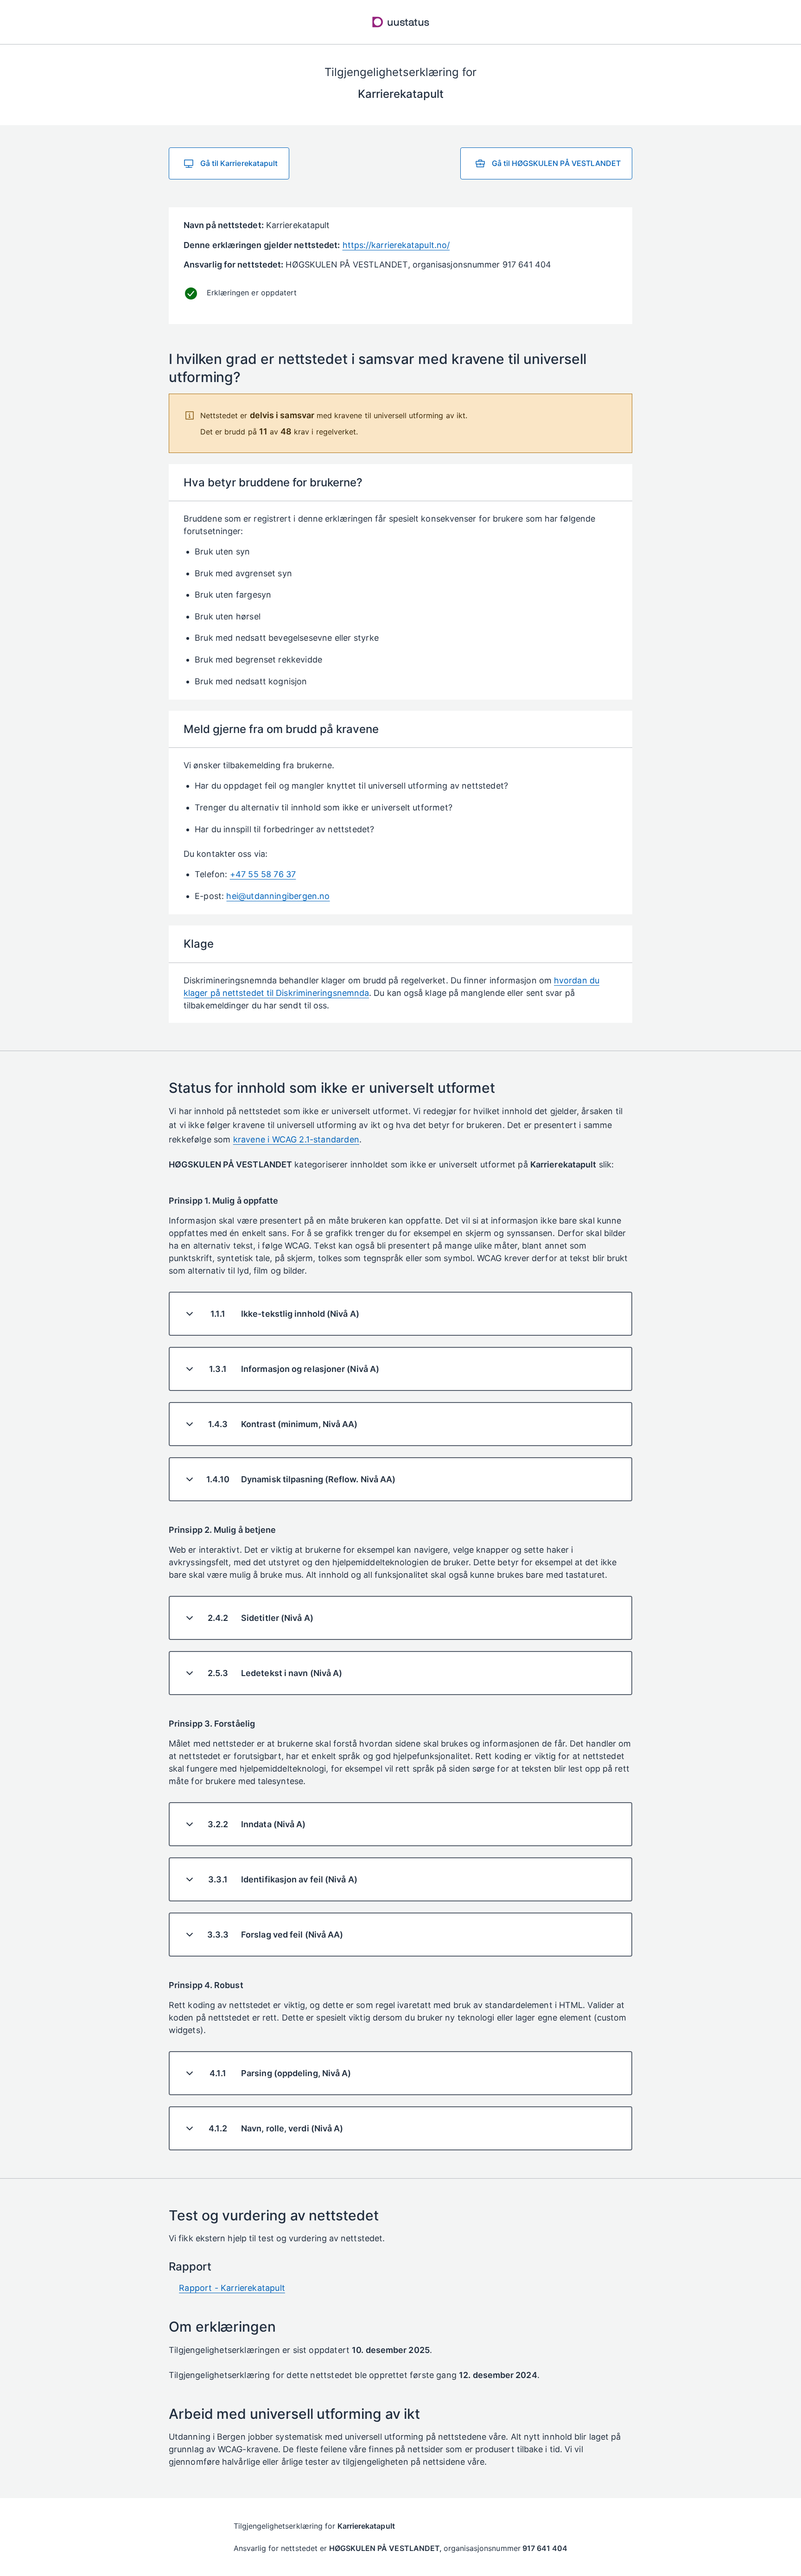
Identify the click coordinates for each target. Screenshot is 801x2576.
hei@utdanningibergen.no (278, 896)
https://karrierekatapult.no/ (396, 245)
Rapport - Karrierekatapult (232, 2288)
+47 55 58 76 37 (263, 874)
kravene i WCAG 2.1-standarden (296, 1139)
